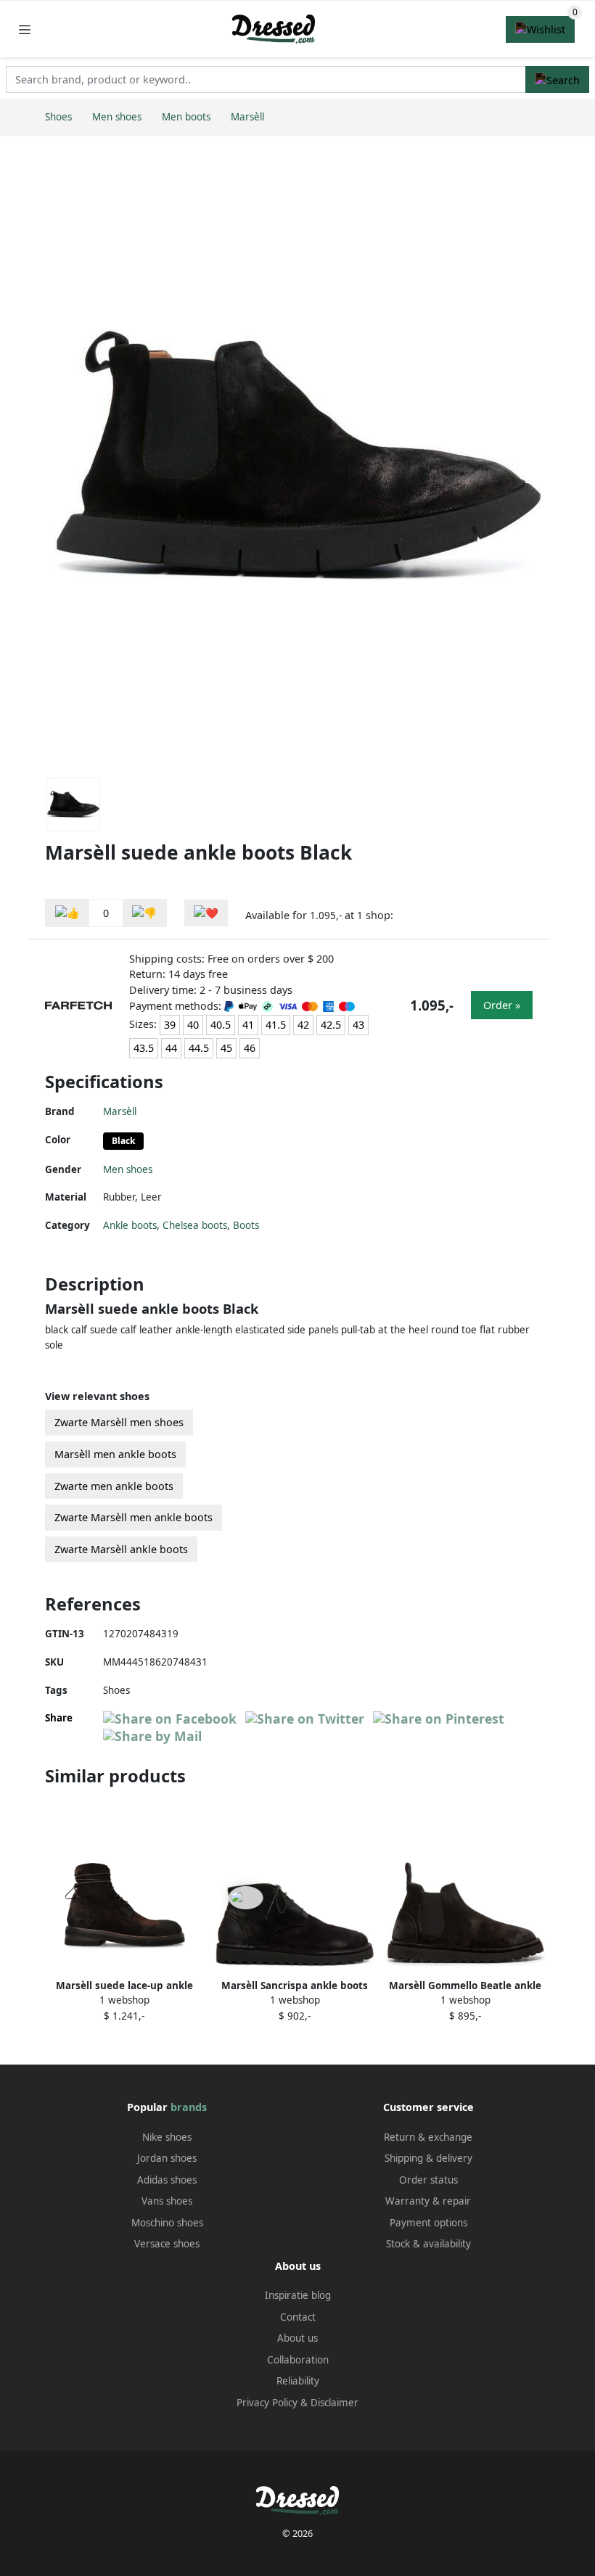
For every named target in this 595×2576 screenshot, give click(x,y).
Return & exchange (428, 2137)
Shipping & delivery (428, 2158)
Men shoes (128, 1169)
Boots (246, 1225)
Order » (502, 1005)
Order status (428, 2180)
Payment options (428, 2223)
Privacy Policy (267, 2403)
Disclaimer (335, 2403)
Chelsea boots (195, 1225)
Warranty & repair (428, 2201)
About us (297, 2338)
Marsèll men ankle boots (115, 1454)
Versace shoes (167, 2244)
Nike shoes (167, 2137)
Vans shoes (167, 2201)
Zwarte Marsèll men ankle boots (134, 1517)
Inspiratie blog (298, 2295)
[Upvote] (67, 913)
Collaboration (298, 2360)
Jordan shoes (167, 2158)
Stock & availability (428, 2244)
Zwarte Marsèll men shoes (119, 1422)
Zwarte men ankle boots (114, 1486)
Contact (298, 2317)
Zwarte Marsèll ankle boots (121, 1549)
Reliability (298, 2381)
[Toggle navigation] (25, 29)
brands (189, 2107)
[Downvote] (144, 913)
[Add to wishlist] (206, 913)
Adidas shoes (167, 2180)
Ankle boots (130, 1225)
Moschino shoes (167, 2223)
